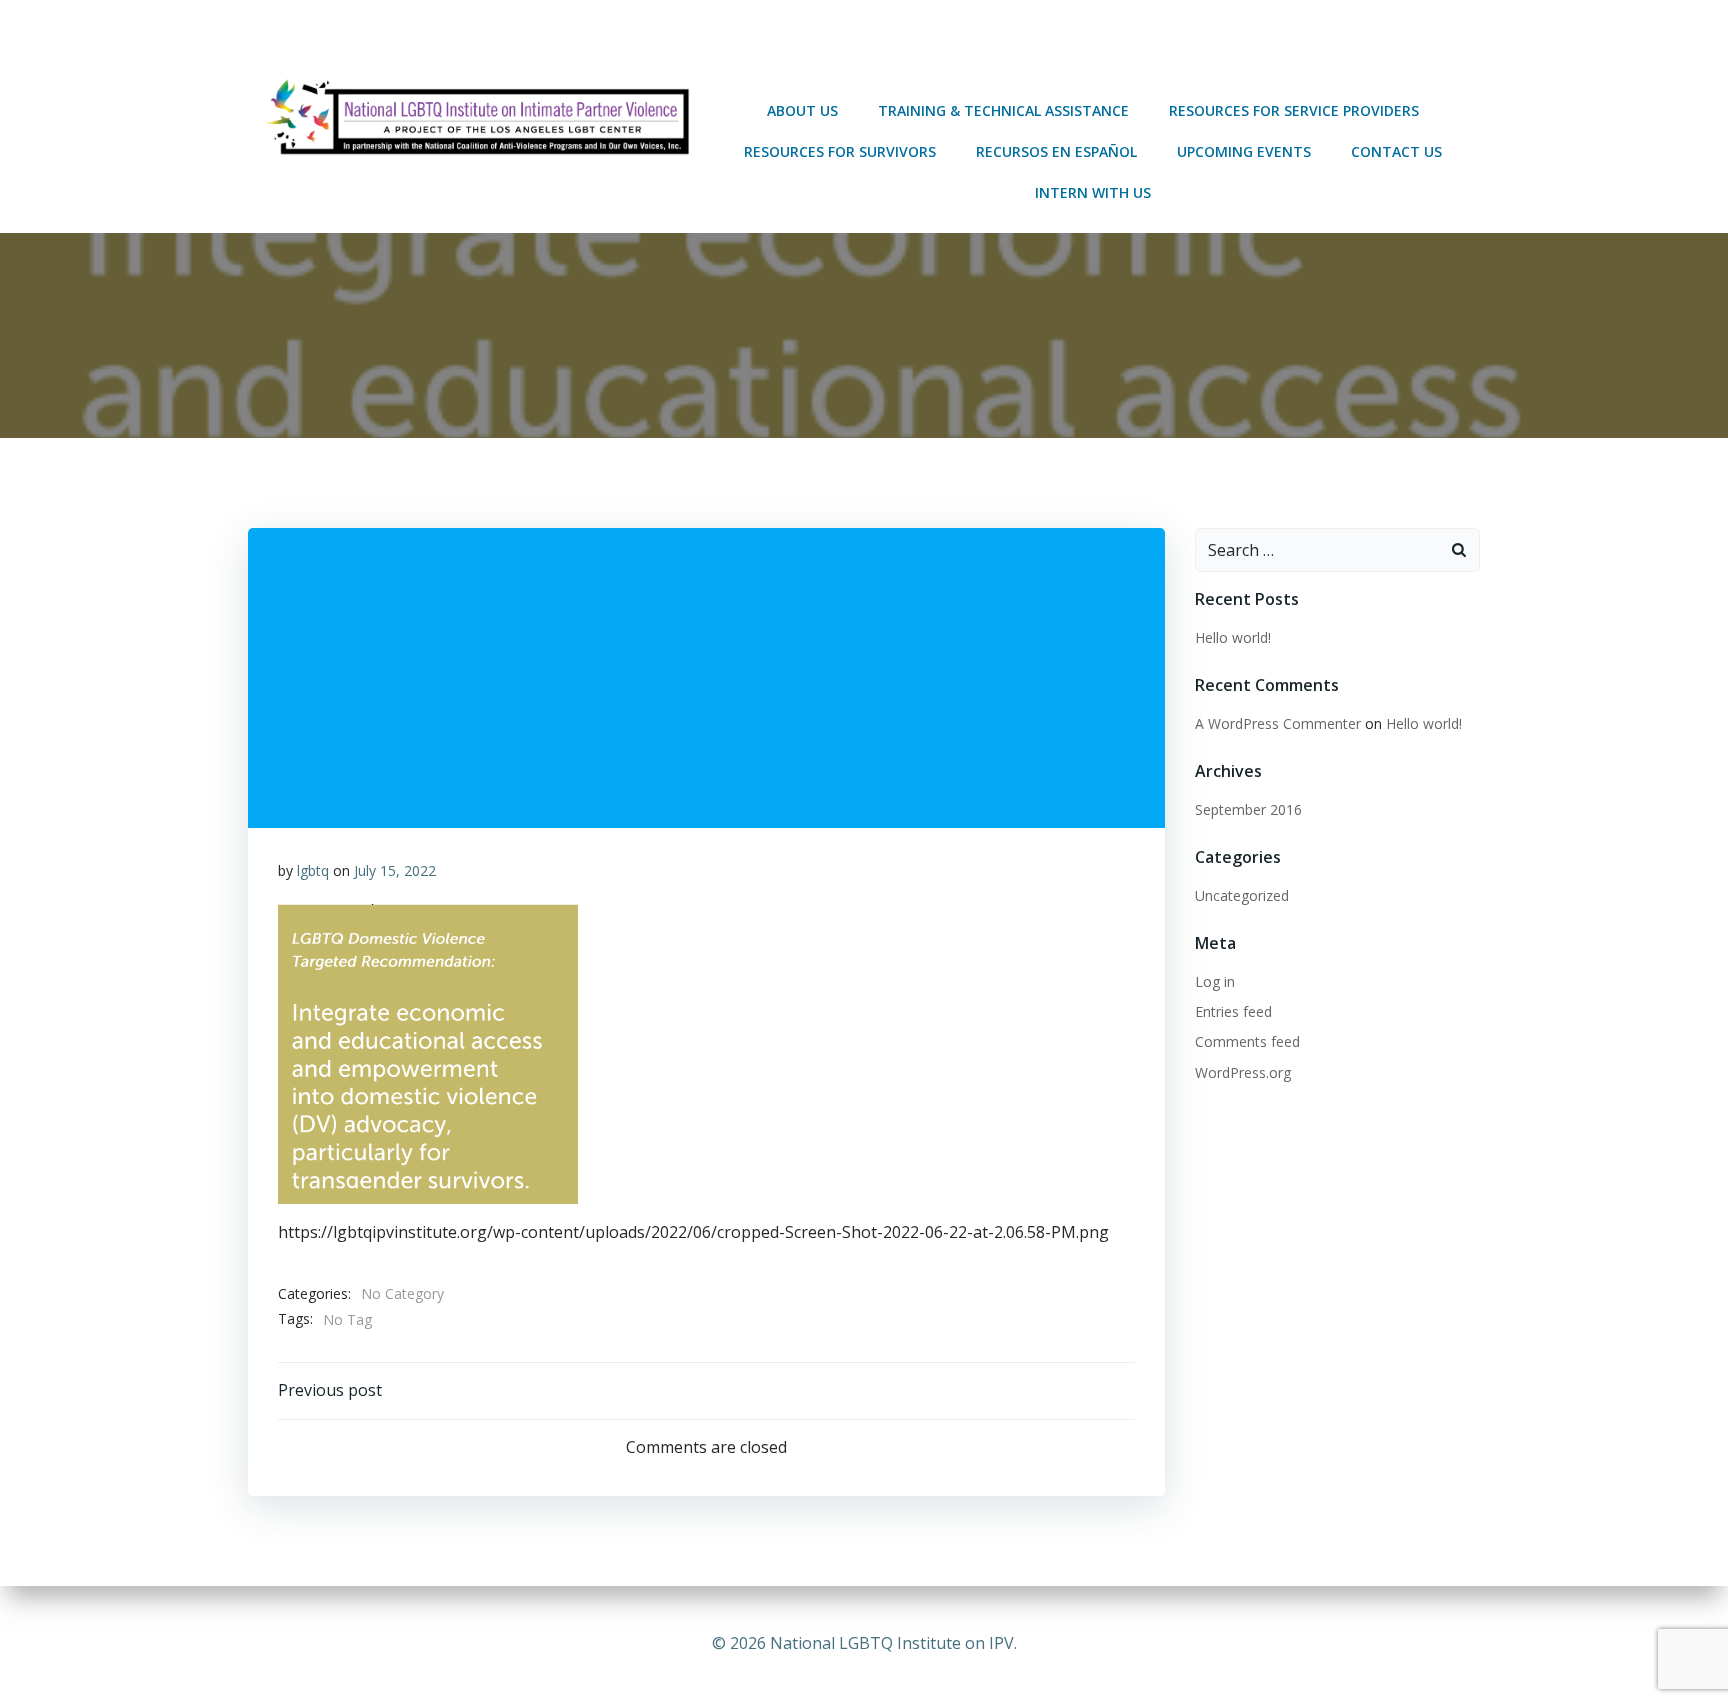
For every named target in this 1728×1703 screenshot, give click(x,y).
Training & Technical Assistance (1003, 110)
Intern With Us (1093, 192)
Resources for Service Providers (1294, 110)
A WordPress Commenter (1278, 723)
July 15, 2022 (395, 870)
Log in (1215, 981)
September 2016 (1248, 809)
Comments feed (1247, 1041)
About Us (802, 110)
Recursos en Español (1056, 151)
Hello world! (1233, 637)
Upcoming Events (1244, 151)
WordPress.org (1243, 1072)
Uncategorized (1242, 895)
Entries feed (1233, 1011)
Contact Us (1396, 151)
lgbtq (313, 870)
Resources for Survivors (840, 151)
